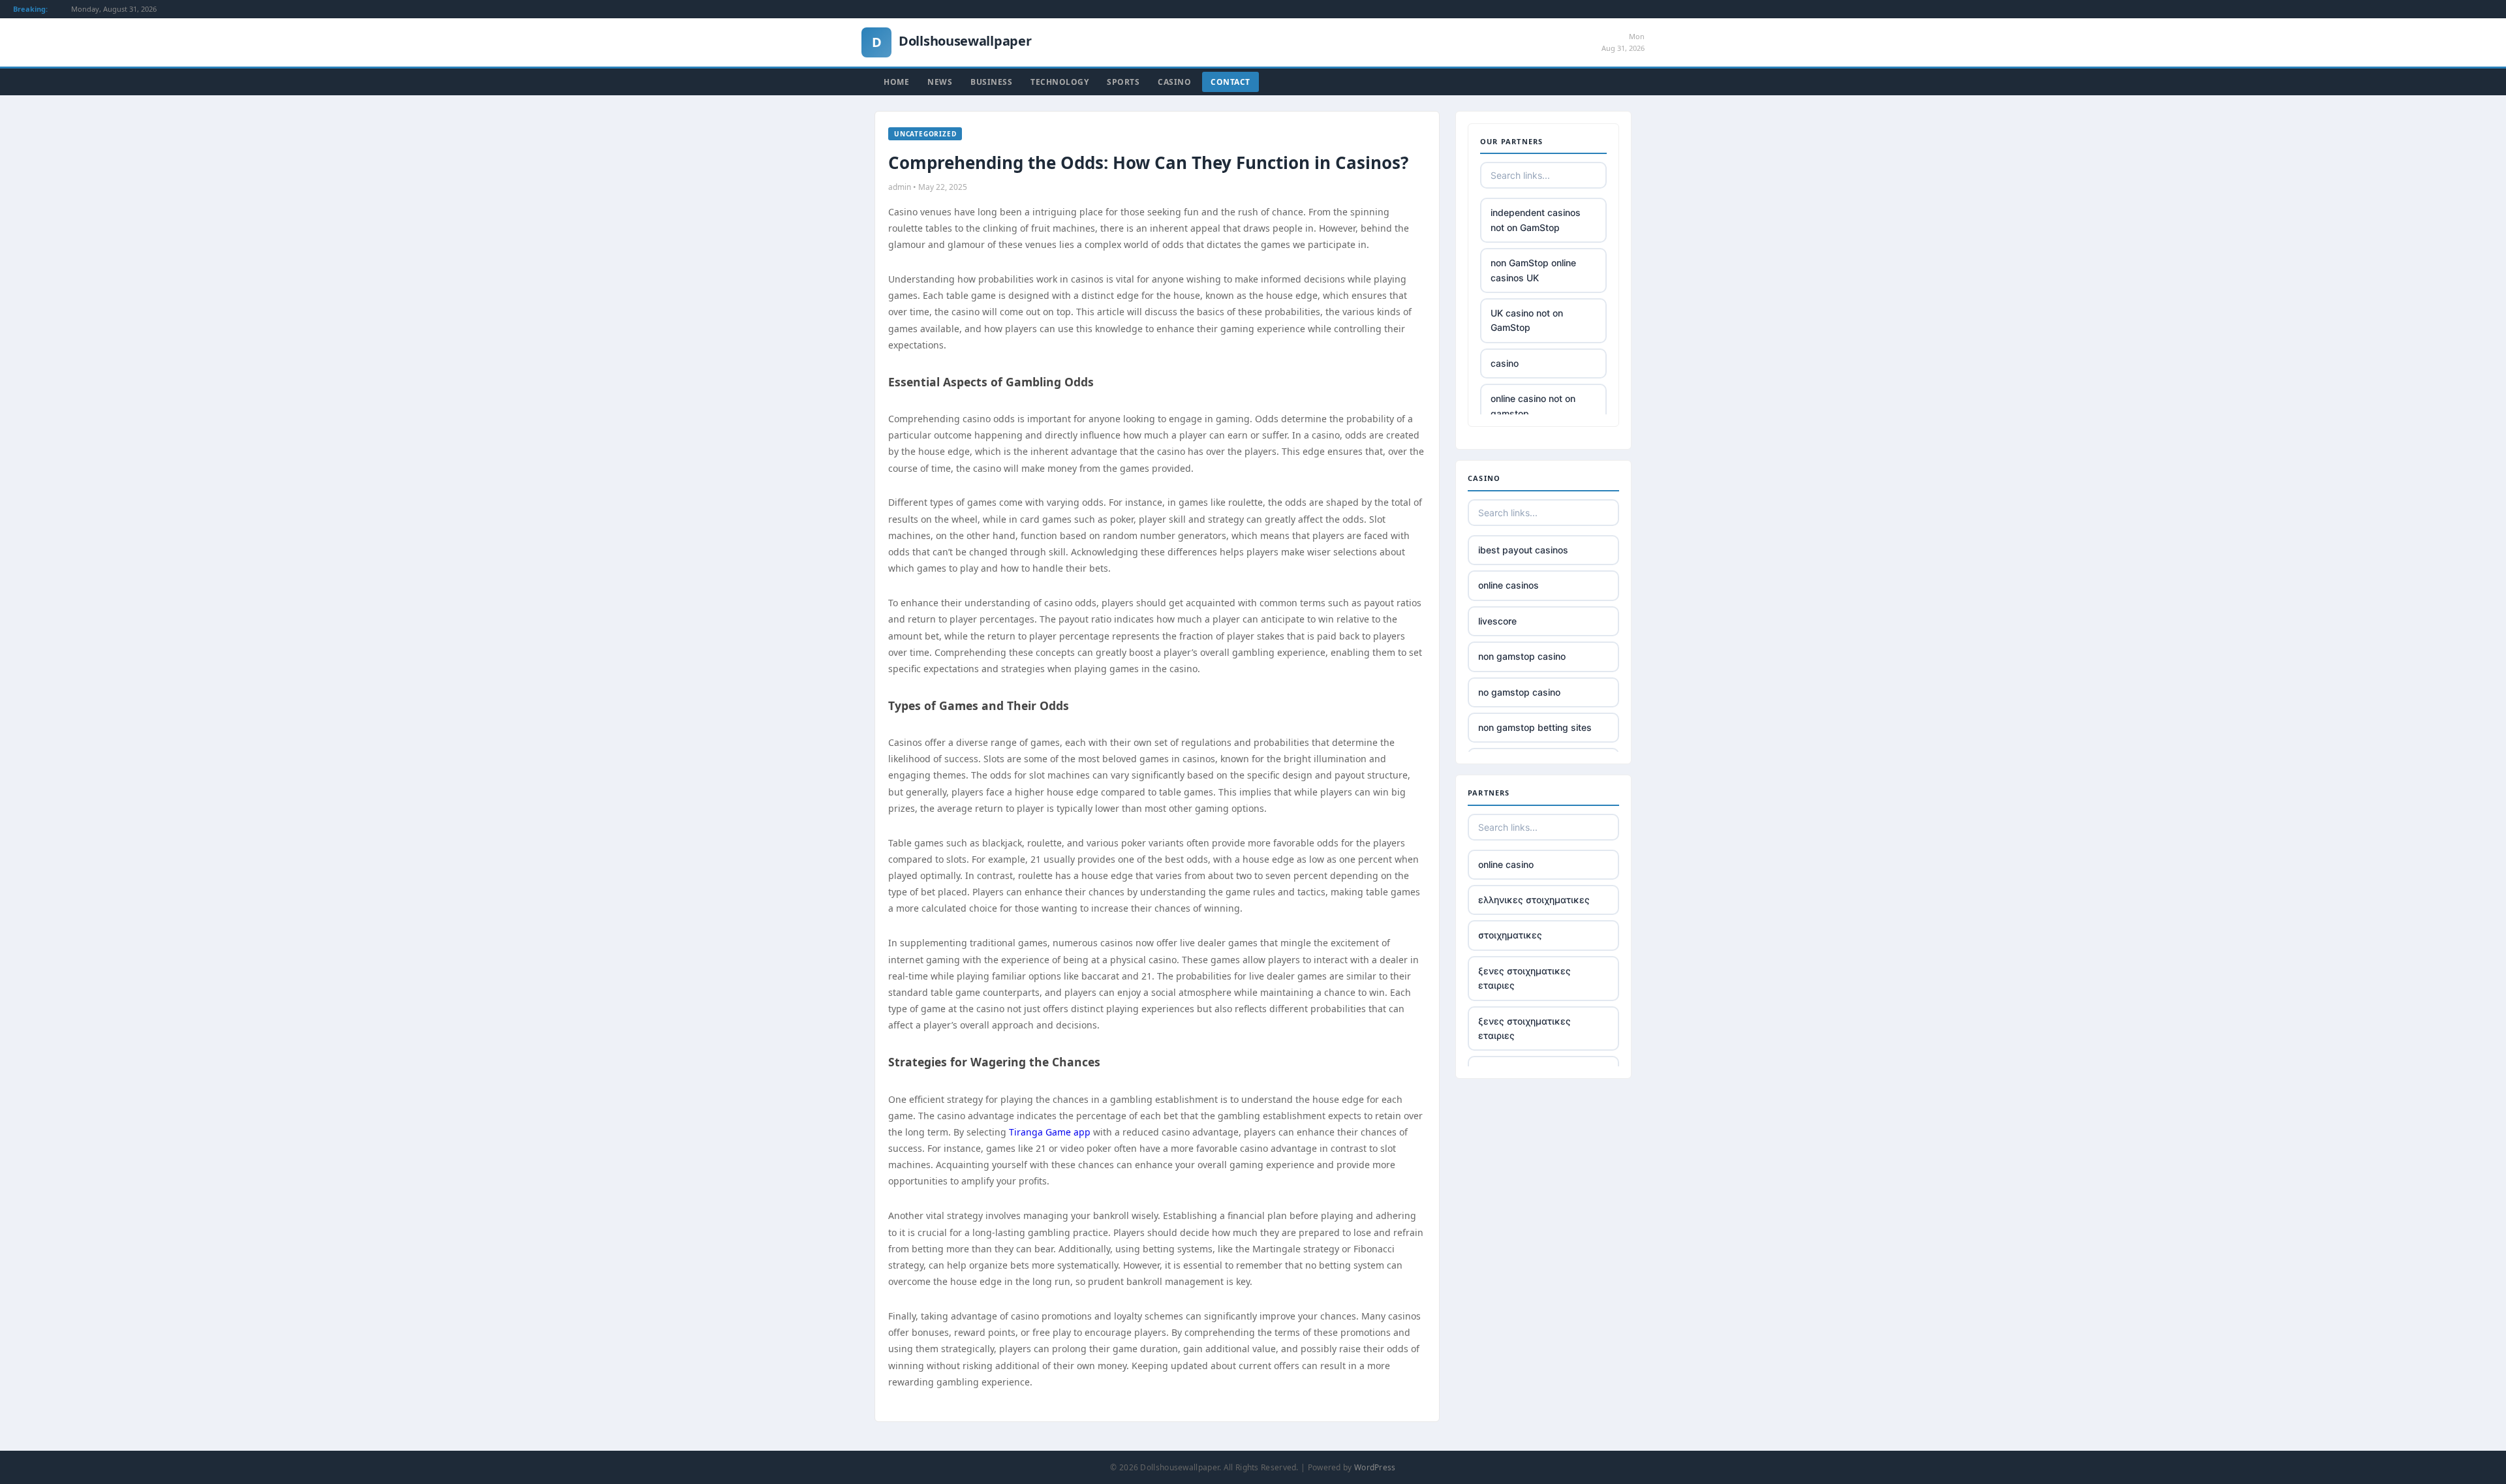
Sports (1123, 82)
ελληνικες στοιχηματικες (1534, 900)
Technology (1060, 82)
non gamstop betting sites (1535, 727)
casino (1505, 363)
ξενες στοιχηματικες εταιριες (1524, 978)
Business (991, 82)
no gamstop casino (1519, 692)
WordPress (1375, 1467)
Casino (1174, 82)
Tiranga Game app (1050, 1132)
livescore (1497, 621)
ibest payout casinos (1523, 550)
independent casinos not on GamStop (1536, 220)
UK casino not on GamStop (1527, 320)
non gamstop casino (1522, 656)
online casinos (1508, 585)
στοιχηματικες (1510, 935)
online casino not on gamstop (1533, 406)
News (940, 82)
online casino (1506, 864)
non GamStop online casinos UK (1533, 270)
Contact (1230, 82)
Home (896, 82)
